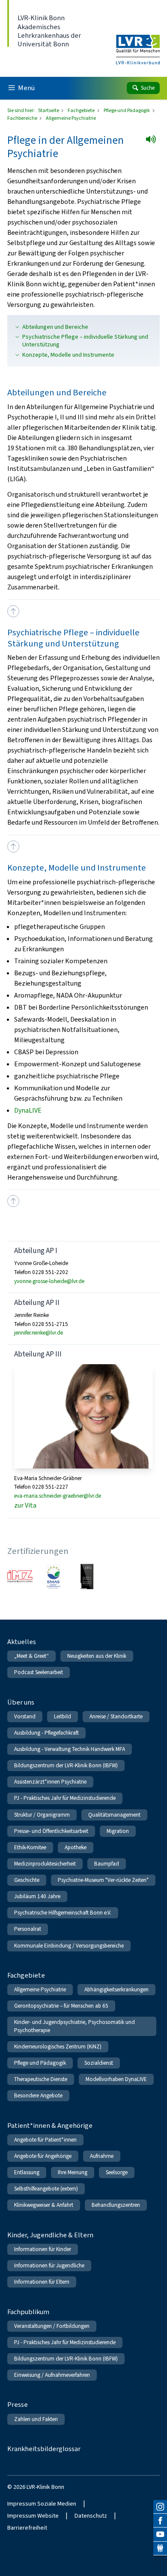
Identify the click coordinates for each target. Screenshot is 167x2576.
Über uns (21, 1702)
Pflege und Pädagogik (127, 110)
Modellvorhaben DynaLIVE (116, 2079)
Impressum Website (33, 2516)
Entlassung (27, 2172)
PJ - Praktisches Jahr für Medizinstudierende (65, 1798)
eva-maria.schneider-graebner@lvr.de (58, 1496)
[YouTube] (160, 2534)
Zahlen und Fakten (36, 2419)
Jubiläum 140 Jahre (37, 1896)
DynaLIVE (28, 1110)
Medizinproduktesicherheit (45, 1864)
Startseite (49, 110)
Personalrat (28, 1929)
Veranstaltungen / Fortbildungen (52, 2326)
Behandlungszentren (116, 2205)
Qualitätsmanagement (114, 1815)
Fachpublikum (28, 2312)
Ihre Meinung (73, 2172)
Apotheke (76, 1847)
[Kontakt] (160, 2549)
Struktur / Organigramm (42, 1815)
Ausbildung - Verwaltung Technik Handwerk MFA (70, 1749)
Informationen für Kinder (43, 2249)
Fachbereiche (23, 118)
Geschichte (27, 1880)
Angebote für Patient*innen (45, 2140)
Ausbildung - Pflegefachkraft (46, 1733)
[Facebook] (160, 2521)
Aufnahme (102, 2156)
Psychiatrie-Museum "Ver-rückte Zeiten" (103, 1880)
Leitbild (63, 1716)
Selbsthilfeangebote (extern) (46, 2189)
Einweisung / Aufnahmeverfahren (52, 2375)
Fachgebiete (82, 110)
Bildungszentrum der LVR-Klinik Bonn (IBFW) (66, 1765)
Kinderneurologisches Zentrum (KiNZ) (58, 2047)
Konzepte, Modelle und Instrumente (68, 355)
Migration (118, 1831)
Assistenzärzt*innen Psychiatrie (50, 1782)
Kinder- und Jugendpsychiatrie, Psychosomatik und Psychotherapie (75, 2026)
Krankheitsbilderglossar (44, 2449)
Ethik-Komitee (30, 1847)
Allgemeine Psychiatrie (40, 1989)
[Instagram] (160, 2507)
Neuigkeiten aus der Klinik (97, 1656)
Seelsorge (117, 2172)
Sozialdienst (99, 2063)
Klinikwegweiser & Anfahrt (44, 2205)
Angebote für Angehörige (43, 2156)
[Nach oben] (13, 611)
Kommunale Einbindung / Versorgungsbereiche (69, 1946)
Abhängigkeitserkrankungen (116, 1989)
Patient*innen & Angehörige (50, 2125)
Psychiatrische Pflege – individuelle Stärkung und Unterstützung (85, 341)
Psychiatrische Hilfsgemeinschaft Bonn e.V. (63, 1913)
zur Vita (25, 1505)
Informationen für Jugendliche (49, 2265)
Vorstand (25, 1716)
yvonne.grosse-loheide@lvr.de (49, 1281)
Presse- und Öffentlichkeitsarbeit (51, 1831)
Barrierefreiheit (27, 2528)
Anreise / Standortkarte (116, 1716)
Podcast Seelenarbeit (39, 1672)
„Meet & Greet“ (31, 1656)
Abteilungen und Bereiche (55, 327)
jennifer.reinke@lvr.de (39, 1333)
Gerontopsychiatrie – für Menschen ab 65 (61, 2006)
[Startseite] (138, 44)
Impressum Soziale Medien (42, 2504)
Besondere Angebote (38, 2095)
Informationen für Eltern (42, 2282)
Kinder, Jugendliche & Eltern (50, 2235)
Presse (18, 2405)
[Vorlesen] (154, 142)
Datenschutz (91, 2516)
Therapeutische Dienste (41, 2079)
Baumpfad (107, 1864)
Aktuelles (22, 1642)
